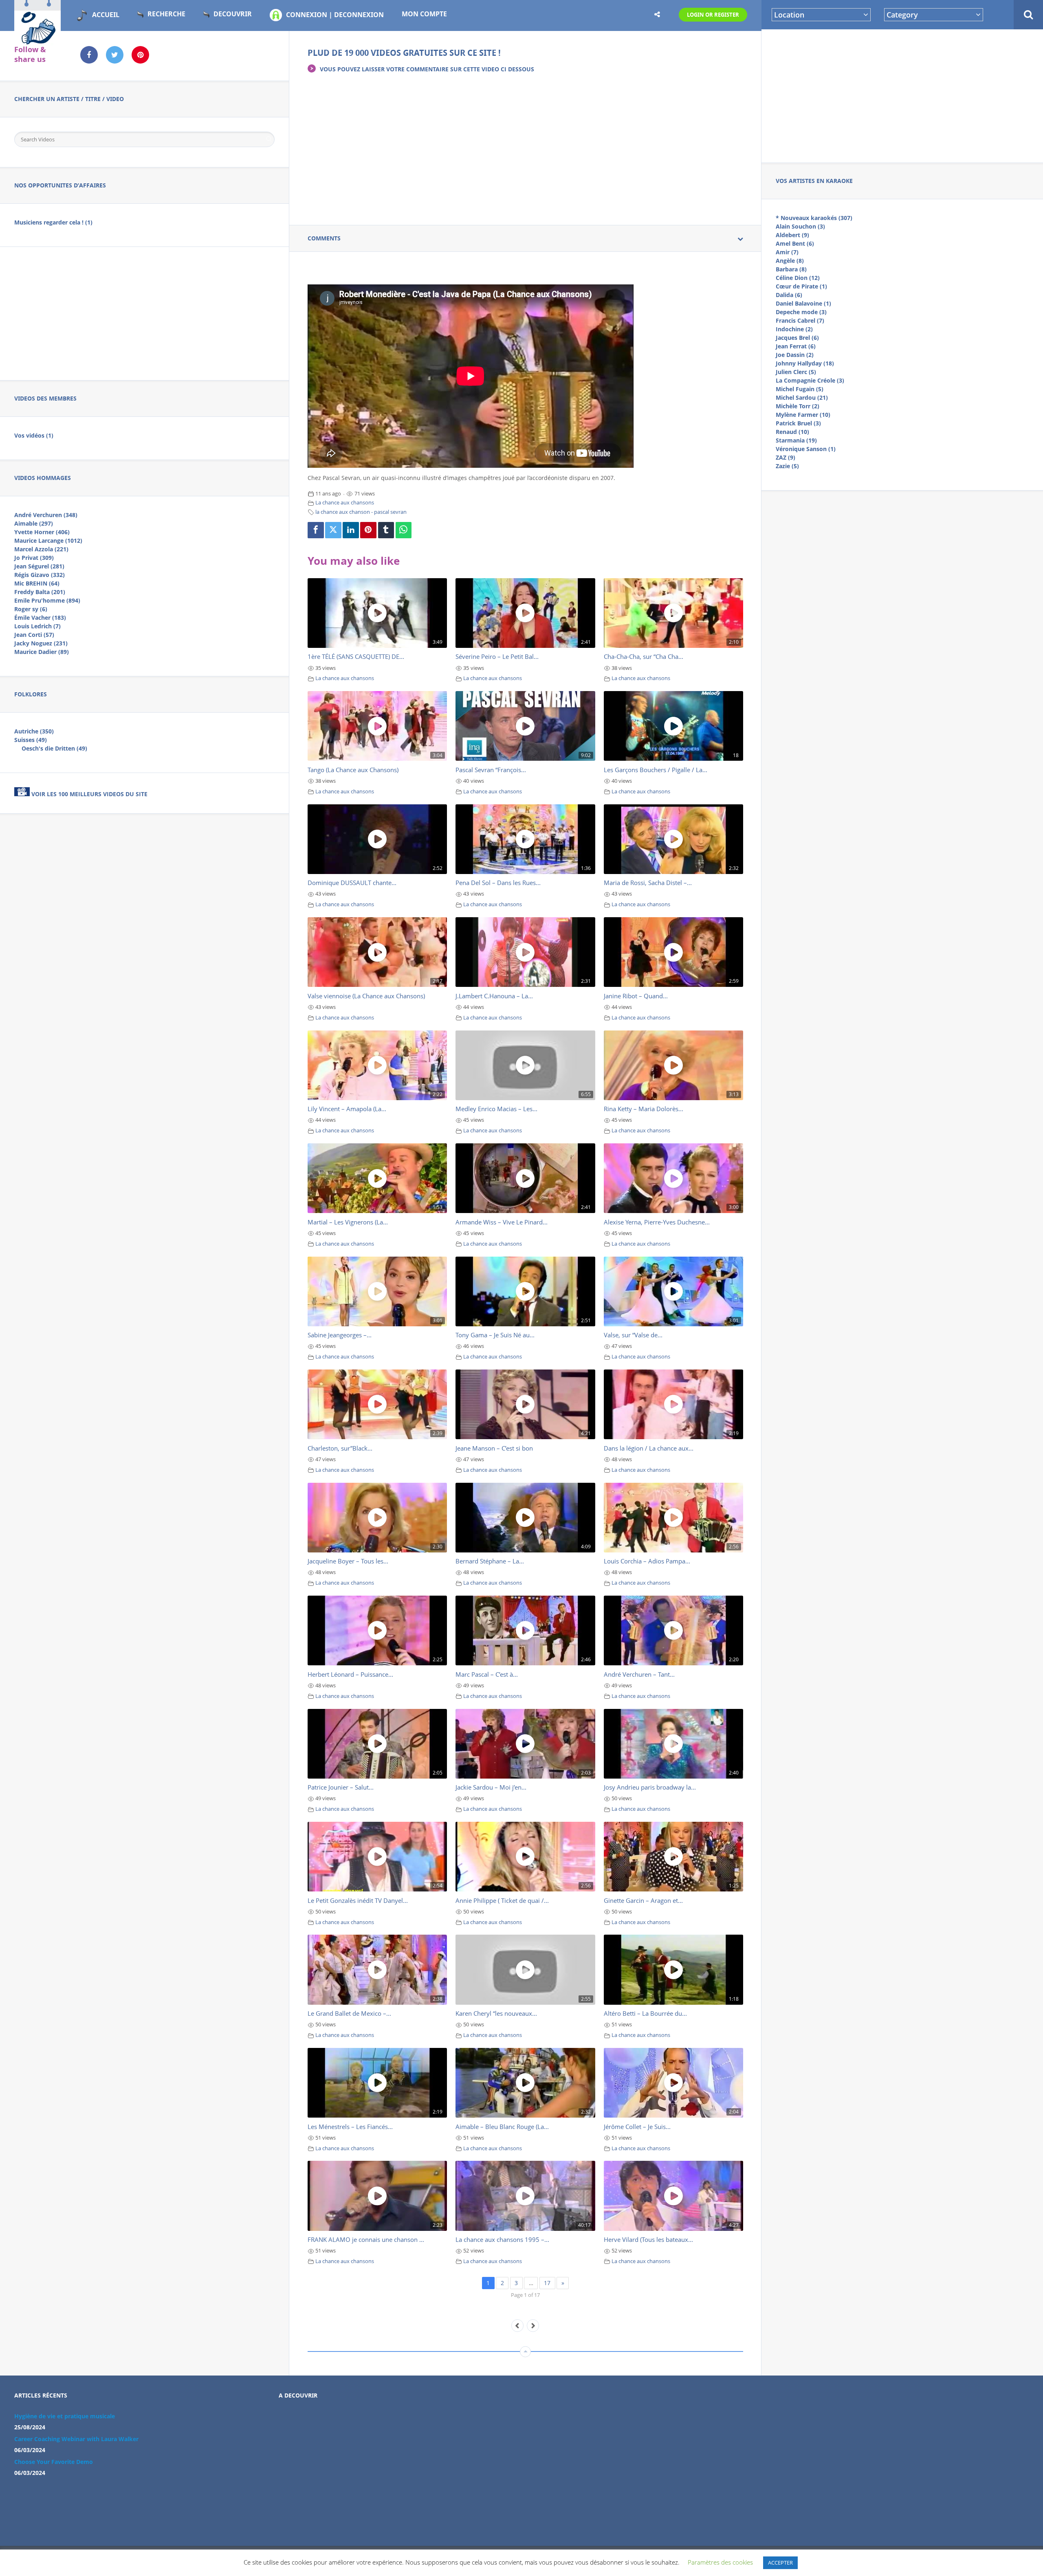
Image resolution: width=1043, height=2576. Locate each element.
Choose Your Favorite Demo (54, 2462)
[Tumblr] (386, 530)
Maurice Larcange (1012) (48, 541)
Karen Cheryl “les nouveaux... (496, 2013)
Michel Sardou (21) (802, 397)
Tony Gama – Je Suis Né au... (495, 1335)
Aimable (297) (34, 523)
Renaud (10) (792, 432)
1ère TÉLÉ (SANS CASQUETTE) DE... (356, 656)
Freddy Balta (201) (40, 592)
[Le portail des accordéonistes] (37, 41)
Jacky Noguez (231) (41, 643)
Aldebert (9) (792, 235)
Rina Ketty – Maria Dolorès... (644, 1109)
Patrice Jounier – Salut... (341, 1787)
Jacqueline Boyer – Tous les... (348, 1561)
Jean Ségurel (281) (39, 566)
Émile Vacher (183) (40, 618)
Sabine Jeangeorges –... (340, 1335)
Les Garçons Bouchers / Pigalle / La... (656, 770)
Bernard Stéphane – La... (490, 1561)
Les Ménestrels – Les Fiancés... (350, 2127)
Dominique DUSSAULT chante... (352, 883)
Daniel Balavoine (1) (803, 303)
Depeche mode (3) (801, 312)
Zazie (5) (787, 466)
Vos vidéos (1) (34, 435)
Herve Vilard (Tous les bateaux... (648, 2239)
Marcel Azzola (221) (41, 549)
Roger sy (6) (31, 609)
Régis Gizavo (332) (40, 575)
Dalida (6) (789, 295)
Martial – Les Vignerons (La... (348, 1222)
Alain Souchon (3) (800, 226)
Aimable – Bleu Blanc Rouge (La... (502, 2127)
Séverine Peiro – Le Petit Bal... (497, 656)
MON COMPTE (424, 14)
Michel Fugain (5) (800, 389)
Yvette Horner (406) (42, 532)
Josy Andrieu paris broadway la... (650, 1787)
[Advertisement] (902, 95)
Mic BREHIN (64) (37, 583)
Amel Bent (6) (795, 243)
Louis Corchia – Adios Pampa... (647, 1561)
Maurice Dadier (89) (42, 652)
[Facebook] (316, 530)
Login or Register (713, 15)
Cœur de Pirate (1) (801, 286)
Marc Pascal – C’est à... (487, 1674)
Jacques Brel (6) (797, 338)
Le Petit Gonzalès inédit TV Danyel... (358, 1900)
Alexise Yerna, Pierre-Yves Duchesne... (657, 1222)
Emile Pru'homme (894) (47, 600)
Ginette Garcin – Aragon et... (643, 1900)
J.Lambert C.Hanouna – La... (494, 996)
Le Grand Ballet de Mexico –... (349, 2013)
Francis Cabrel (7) (800, 320)
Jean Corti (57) (34, 635)
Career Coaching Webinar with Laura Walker (76, 2439)
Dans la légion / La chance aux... (649, 1448)
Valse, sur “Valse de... (633, 1335)
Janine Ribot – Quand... (636, 996)
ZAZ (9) (786, 457)
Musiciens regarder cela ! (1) (53, 222)
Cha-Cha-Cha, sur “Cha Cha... (644, 656)
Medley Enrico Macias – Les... (496, 1109)
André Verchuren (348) (46, 515)
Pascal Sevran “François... (491, 770)
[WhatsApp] (404, 530)
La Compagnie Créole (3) (810, 380)
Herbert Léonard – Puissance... (350, 1674)
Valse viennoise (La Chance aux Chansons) (366, 996)
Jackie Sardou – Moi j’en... (491, 1787)
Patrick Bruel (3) (798, 423)
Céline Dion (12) (798, 278)
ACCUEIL (106, 15)
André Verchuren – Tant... (639, 1674)
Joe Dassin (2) (795, 355)
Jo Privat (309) (34, 558)
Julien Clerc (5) (796, 372)
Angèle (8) (790, 261)
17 (547, 2283)
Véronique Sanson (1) (806, 449)
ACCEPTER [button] (780, 2563)
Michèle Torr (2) (798, 406)
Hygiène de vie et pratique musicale (65, 2416)
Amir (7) (787, 252)
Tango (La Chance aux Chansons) (353, 770)
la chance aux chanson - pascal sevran (361, 512)
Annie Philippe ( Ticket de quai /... (502, 1900)
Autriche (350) (34, 731)
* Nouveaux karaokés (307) (814, 218)
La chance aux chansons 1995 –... (502, 2239)
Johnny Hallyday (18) (805, 363)
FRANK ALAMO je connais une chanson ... (366, 2239)
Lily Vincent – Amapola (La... (347, 1109)
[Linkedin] (351, 530)
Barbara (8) (791, 269)
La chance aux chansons (345, 503)
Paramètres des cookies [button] (720, 2562)
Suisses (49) (31, 740)
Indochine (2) (794, 329)
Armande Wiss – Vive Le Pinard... (502, 1222)
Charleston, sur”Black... (340, 1448)
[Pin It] (368, 530)
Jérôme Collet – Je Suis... (637, 2127)
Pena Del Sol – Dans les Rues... (498, 883)
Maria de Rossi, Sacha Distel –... (648, 883)
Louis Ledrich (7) (37, 626)
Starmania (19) (796, 440)
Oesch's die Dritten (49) (54, 748)
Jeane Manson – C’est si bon (494, 1448)
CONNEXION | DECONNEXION (335, 15)
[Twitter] (333, 530)
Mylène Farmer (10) (803, 415)
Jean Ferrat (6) (796, 346)
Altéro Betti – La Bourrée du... (645, 2013)
